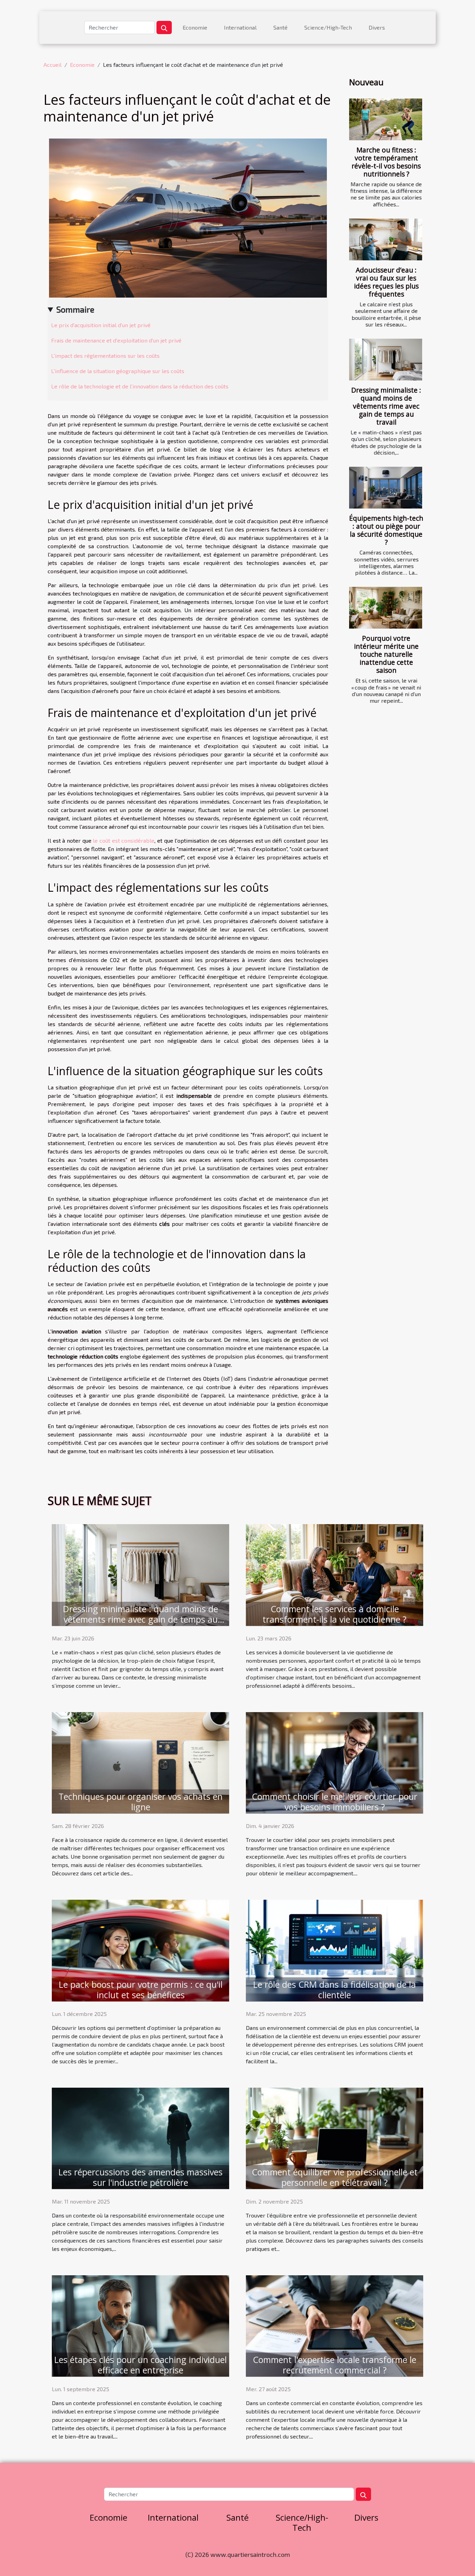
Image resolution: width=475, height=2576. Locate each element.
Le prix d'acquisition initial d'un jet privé (101, 325)
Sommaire (75, 309)
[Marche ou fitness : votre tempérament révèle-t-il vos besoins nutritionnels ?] (386, 119)
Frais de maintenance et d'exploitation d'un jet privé (116, 340)
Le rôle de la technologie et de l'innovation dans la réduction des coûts (140, 386)
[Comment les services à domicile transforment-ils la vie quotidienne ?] (335, 1574)
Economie (195, 27)
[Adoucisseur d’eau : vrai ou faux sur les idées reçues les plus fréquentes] (386, 239)
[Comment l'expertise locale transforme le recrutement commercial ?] (335, 2325)
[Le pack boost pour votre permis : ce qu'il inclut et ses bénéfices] (140, 1950)
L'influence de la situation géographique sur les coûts (118, 371)
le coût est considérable (124, 840)
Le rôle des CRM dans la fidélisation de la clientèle (335, 1990)
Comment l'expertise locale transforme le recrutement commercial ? (335, 2365)
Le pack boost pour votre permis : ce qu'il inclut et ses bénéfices (141, 1990)
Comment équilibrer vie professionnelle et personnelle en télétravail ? (335, 2177)
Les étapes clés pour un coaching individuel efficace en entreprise (140, 2365)
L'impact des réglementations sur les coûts (105, 356)
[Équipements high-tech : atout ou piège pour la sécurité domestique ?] (386, 488)
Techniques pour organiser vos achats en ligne (140, 1802)
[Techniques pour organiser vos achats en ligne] (140, 1762)
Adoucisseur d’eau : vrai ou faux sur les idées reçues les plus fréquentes (386, 282)
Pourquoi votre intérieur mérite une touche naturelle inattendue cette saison (386, 654)
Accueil (53, 65)
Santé (280, 27)
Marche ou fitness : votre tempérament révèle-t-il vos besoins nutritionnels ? (386, 162)
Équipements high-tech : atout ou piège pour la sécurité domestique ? (386, 530)
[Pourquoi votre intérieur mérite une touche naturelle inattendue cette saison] (386, 608)
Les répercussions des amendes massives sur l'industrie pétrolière (140, 2177)
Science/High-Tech (328, 27)
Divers (377, 27)
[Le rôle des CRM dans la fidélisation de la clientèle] (335, 1950)
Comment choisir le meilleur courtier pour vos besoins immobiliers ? (335, 1802)
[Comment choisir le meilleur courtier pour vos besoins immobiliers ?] (335, 1762)
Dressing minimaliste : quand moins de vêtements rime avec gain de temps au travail (386, 406)
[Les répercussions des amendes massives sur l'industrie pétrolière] (140, 2137)
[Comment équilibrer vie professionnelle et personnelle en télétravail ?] (335, 2137)
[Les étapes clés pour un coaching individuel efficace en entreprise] (140, 2325)
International (240, 27)
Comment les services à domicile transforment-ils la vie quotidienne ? (335, 1614)
